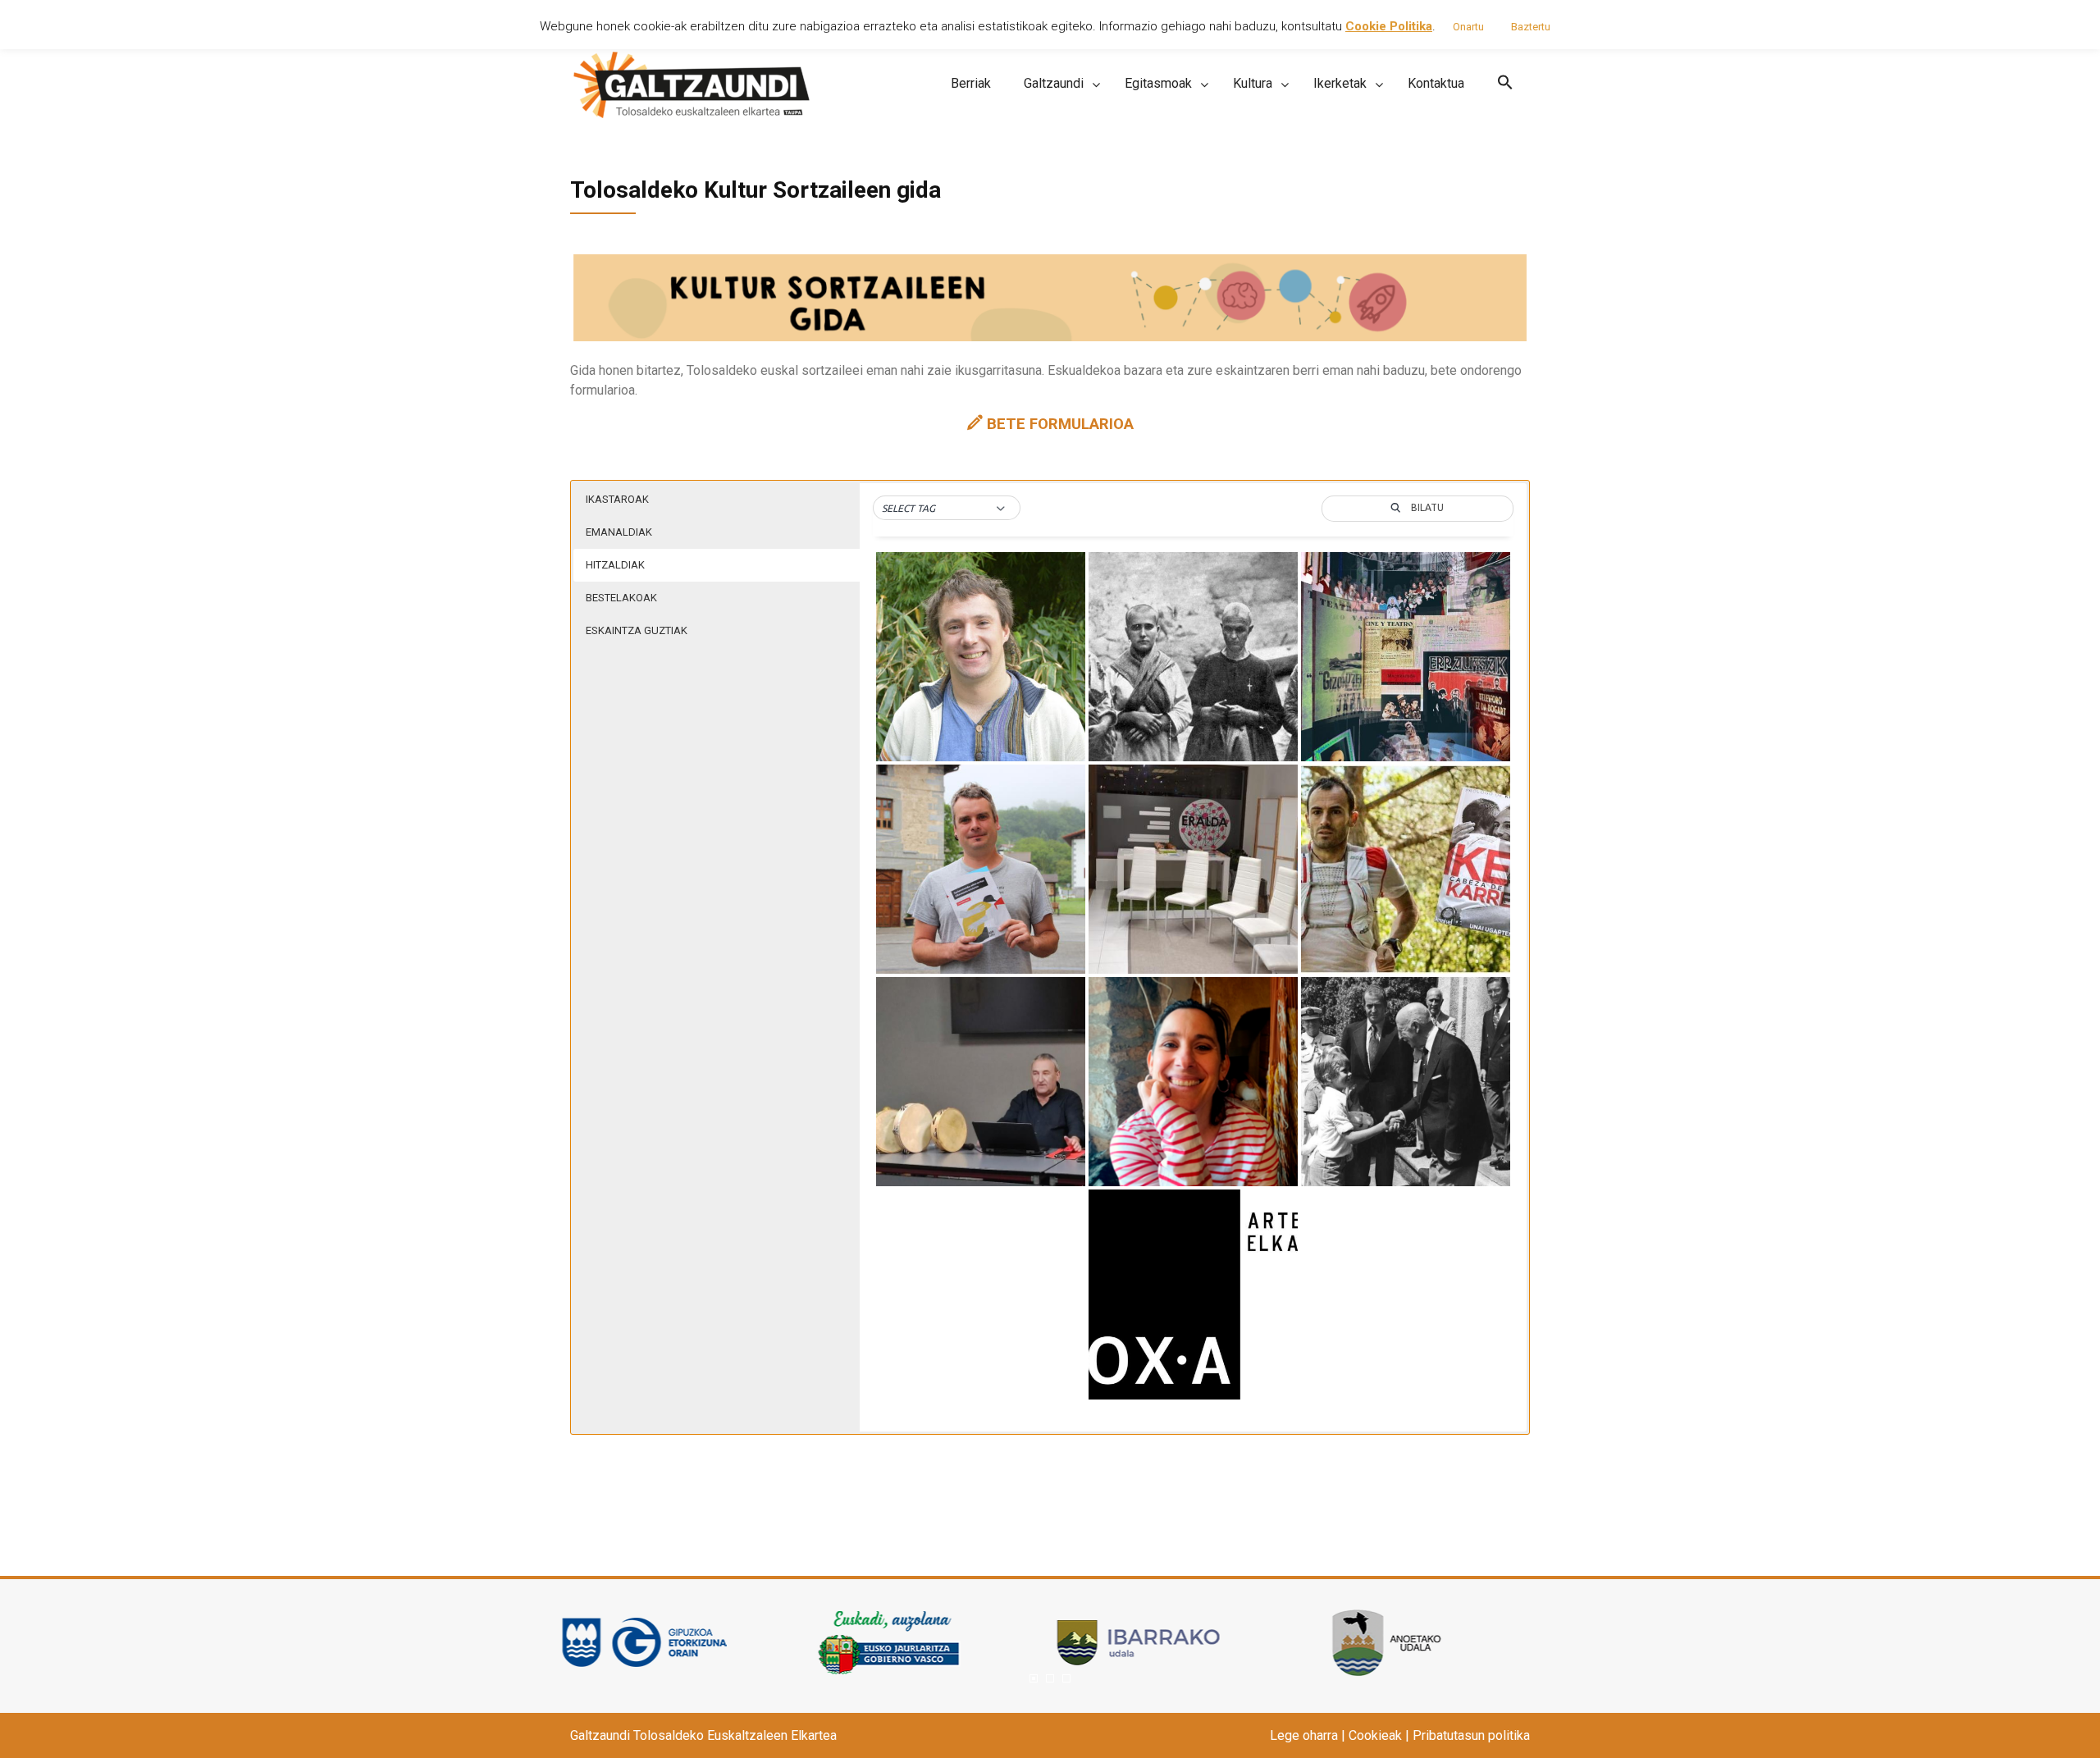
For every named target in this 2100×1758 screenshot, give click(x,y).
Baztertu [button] (1531, 27)
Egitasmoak (1158, 83)
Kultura (1253, 83)
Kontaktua (1436, 83)
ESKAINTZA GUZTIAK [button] (637, 630)
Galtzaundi (1054, 83)
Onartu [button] (1468, 27)
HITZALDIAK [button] (615, 565)
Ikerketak (1340, 83)
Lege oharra (1304, 1735)
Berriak (971, 83)
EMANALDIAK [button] (619, 532)
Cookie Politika (1389, 26)
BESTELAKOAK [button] (621, 598)
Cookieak (1375, 1735)
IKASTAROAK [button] (617, 499)
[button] (1505, 83)
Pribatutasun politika (1471, 1735)
